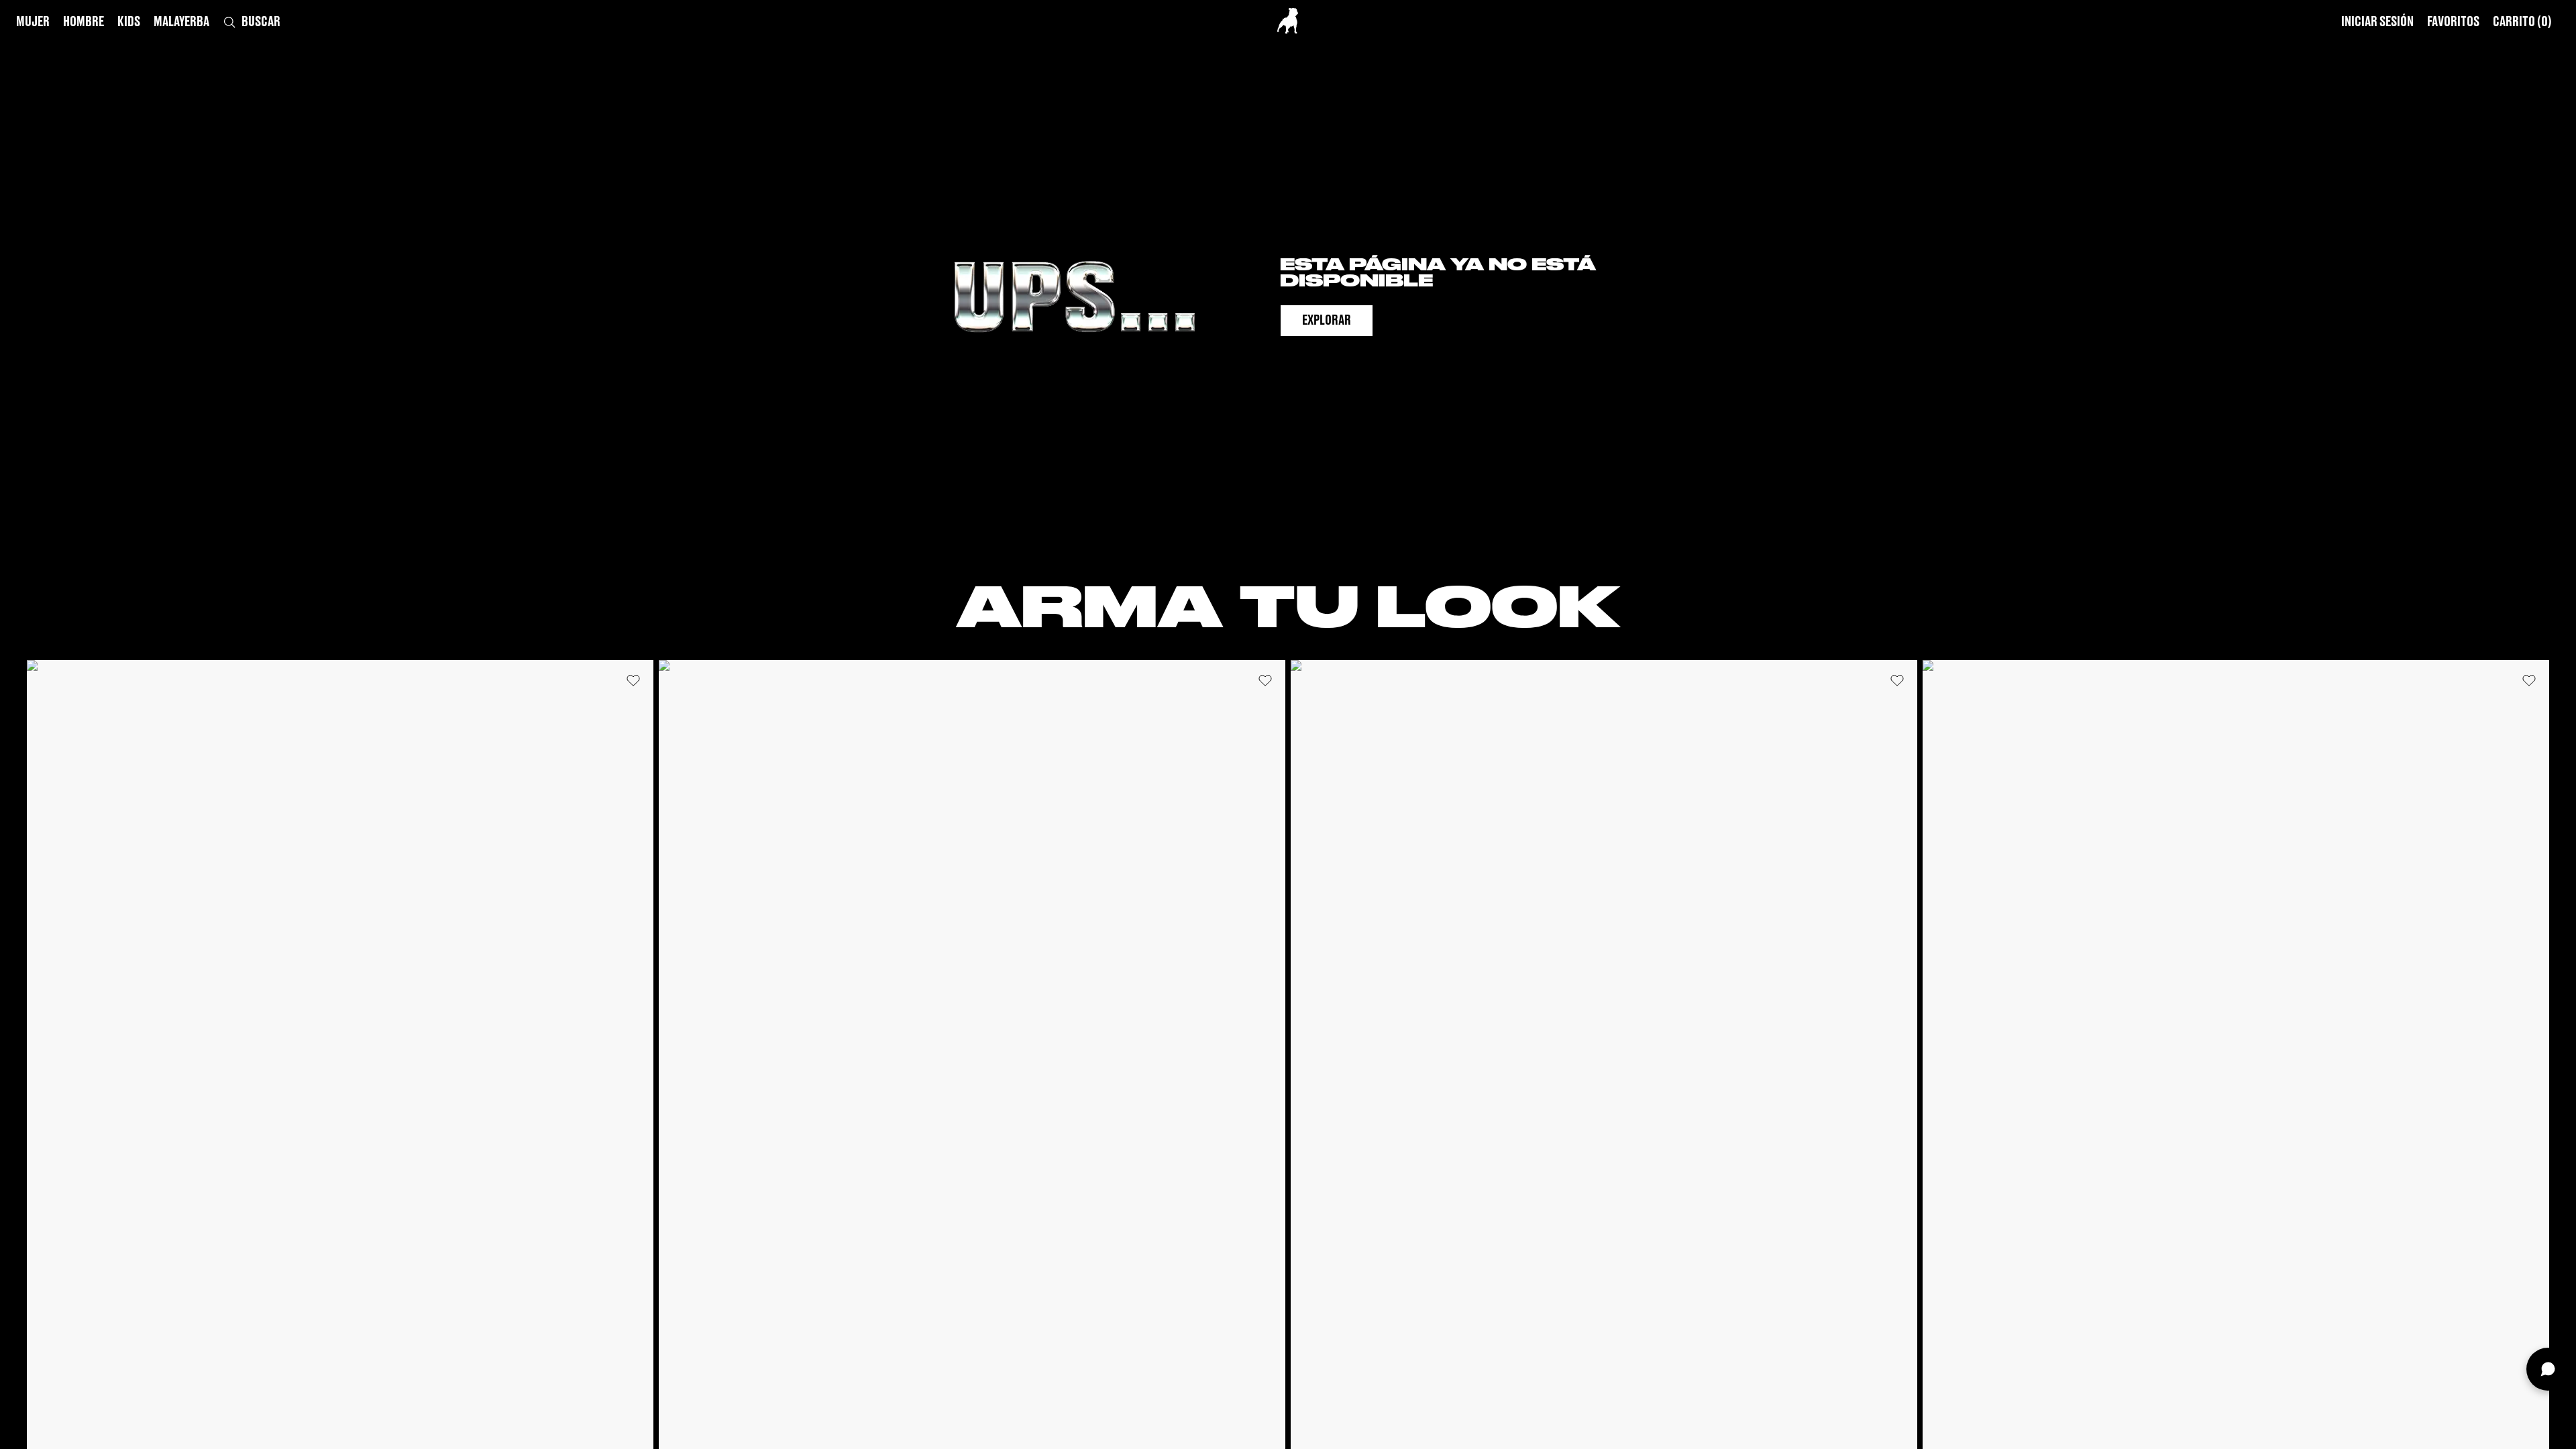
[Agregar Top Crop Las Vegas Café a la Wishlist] (1265, 680)
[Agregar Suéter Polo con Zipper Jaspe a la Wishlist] (633, 680)
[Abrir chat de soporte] (2548, 1369)
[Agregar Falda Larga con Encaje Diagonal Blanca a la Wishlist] (2529, 680)
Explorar (1327, 321)
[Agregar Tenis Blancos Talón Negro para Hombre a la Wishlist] (1897, 680)
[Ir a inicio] (1288, 21)
